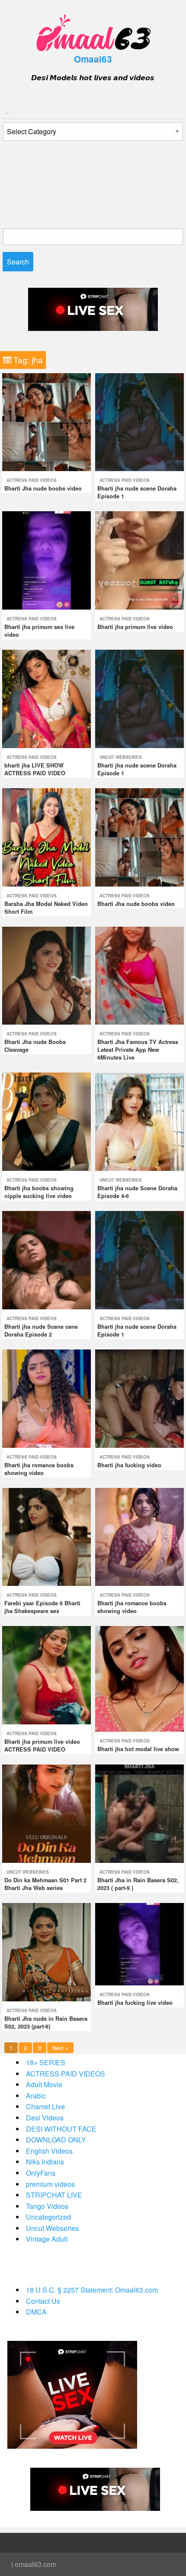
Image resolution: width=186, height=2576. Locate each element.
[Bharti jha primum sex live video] (46, 559)
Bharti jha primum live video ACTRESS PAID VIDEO (42, 1746)
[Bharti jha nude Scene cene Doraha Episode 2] (46, 1259)
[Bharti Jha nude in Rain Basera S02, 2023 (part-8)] (46, 1951)
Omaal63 (93, 59)
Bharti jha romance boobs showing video (39, 1469)
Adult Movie (44, 2084)
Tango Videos (47, 2206)
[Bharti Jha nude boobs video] (46, 421)
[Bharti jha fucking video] (139, 1398)
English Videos (49, 2151)
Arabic (36, 2096)
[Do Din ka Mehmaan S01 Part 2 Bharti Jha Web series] (46, 1813)
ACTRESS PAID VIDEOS (32, 480)
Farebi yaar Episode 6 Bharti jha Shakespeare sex (42, 1607)
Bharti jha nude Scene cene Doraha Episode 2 (41, 1330)
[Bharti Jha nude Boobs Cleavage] (46, 975)
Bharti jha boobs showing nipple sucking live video (39, 1192)
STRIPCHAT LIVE (54, 2195)
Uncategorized (48, 2217)
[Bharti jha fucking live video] (139, 1943)
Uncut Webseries (121, 757)
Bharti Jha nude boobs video (43, 488)
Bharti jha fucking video (129, 1465)
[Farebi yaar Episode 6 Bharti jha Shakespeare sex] (46, 1536)
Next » (60, 2048)
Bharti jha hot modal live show (138, 1749)
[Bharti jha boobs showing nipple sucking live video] (46, 1121)
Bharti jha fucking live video (135, 2003)
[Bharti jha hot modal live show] (139, 1678)
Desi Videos (45, 2118)
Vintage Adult (47, 2239)
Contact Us (43, 2301)
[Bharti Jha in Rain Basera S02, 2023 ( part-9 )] (139, 1813)
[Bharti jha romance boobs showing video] (46, 1398)
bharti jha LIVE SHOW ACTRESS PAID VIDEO (35, 769)
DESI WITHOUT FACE (61, 2129)
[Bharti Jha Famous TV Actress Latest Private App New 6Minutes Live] (139, 975)
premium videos (50, 2184)
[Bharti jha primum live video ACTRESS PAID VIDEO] (46, 1675)
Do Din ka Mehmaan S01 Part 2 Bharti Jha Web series (45, 1884)
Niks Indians (45, 2162)
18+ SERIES (46, 2062)
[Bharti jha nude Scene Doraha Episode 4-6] (139, 1121)
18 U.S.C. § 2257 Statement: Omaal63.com (92, 2290)
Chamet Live (45, 2106)
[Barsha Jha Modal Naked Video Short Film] (46, 836)
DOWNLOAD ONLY (56, 2140)
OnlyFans (41, 2173)
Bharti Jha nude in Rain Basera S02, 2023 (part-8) (46, 2022)
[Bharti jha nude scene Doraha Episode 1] (139, 421)
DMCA (36, 2312)
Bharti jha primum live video (135, 627)
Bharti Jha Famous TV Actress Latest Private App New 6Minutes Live (138, 1050)
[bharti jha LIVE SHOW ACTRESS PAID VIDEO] (46, 698)
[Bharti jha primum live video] (139, 559)
